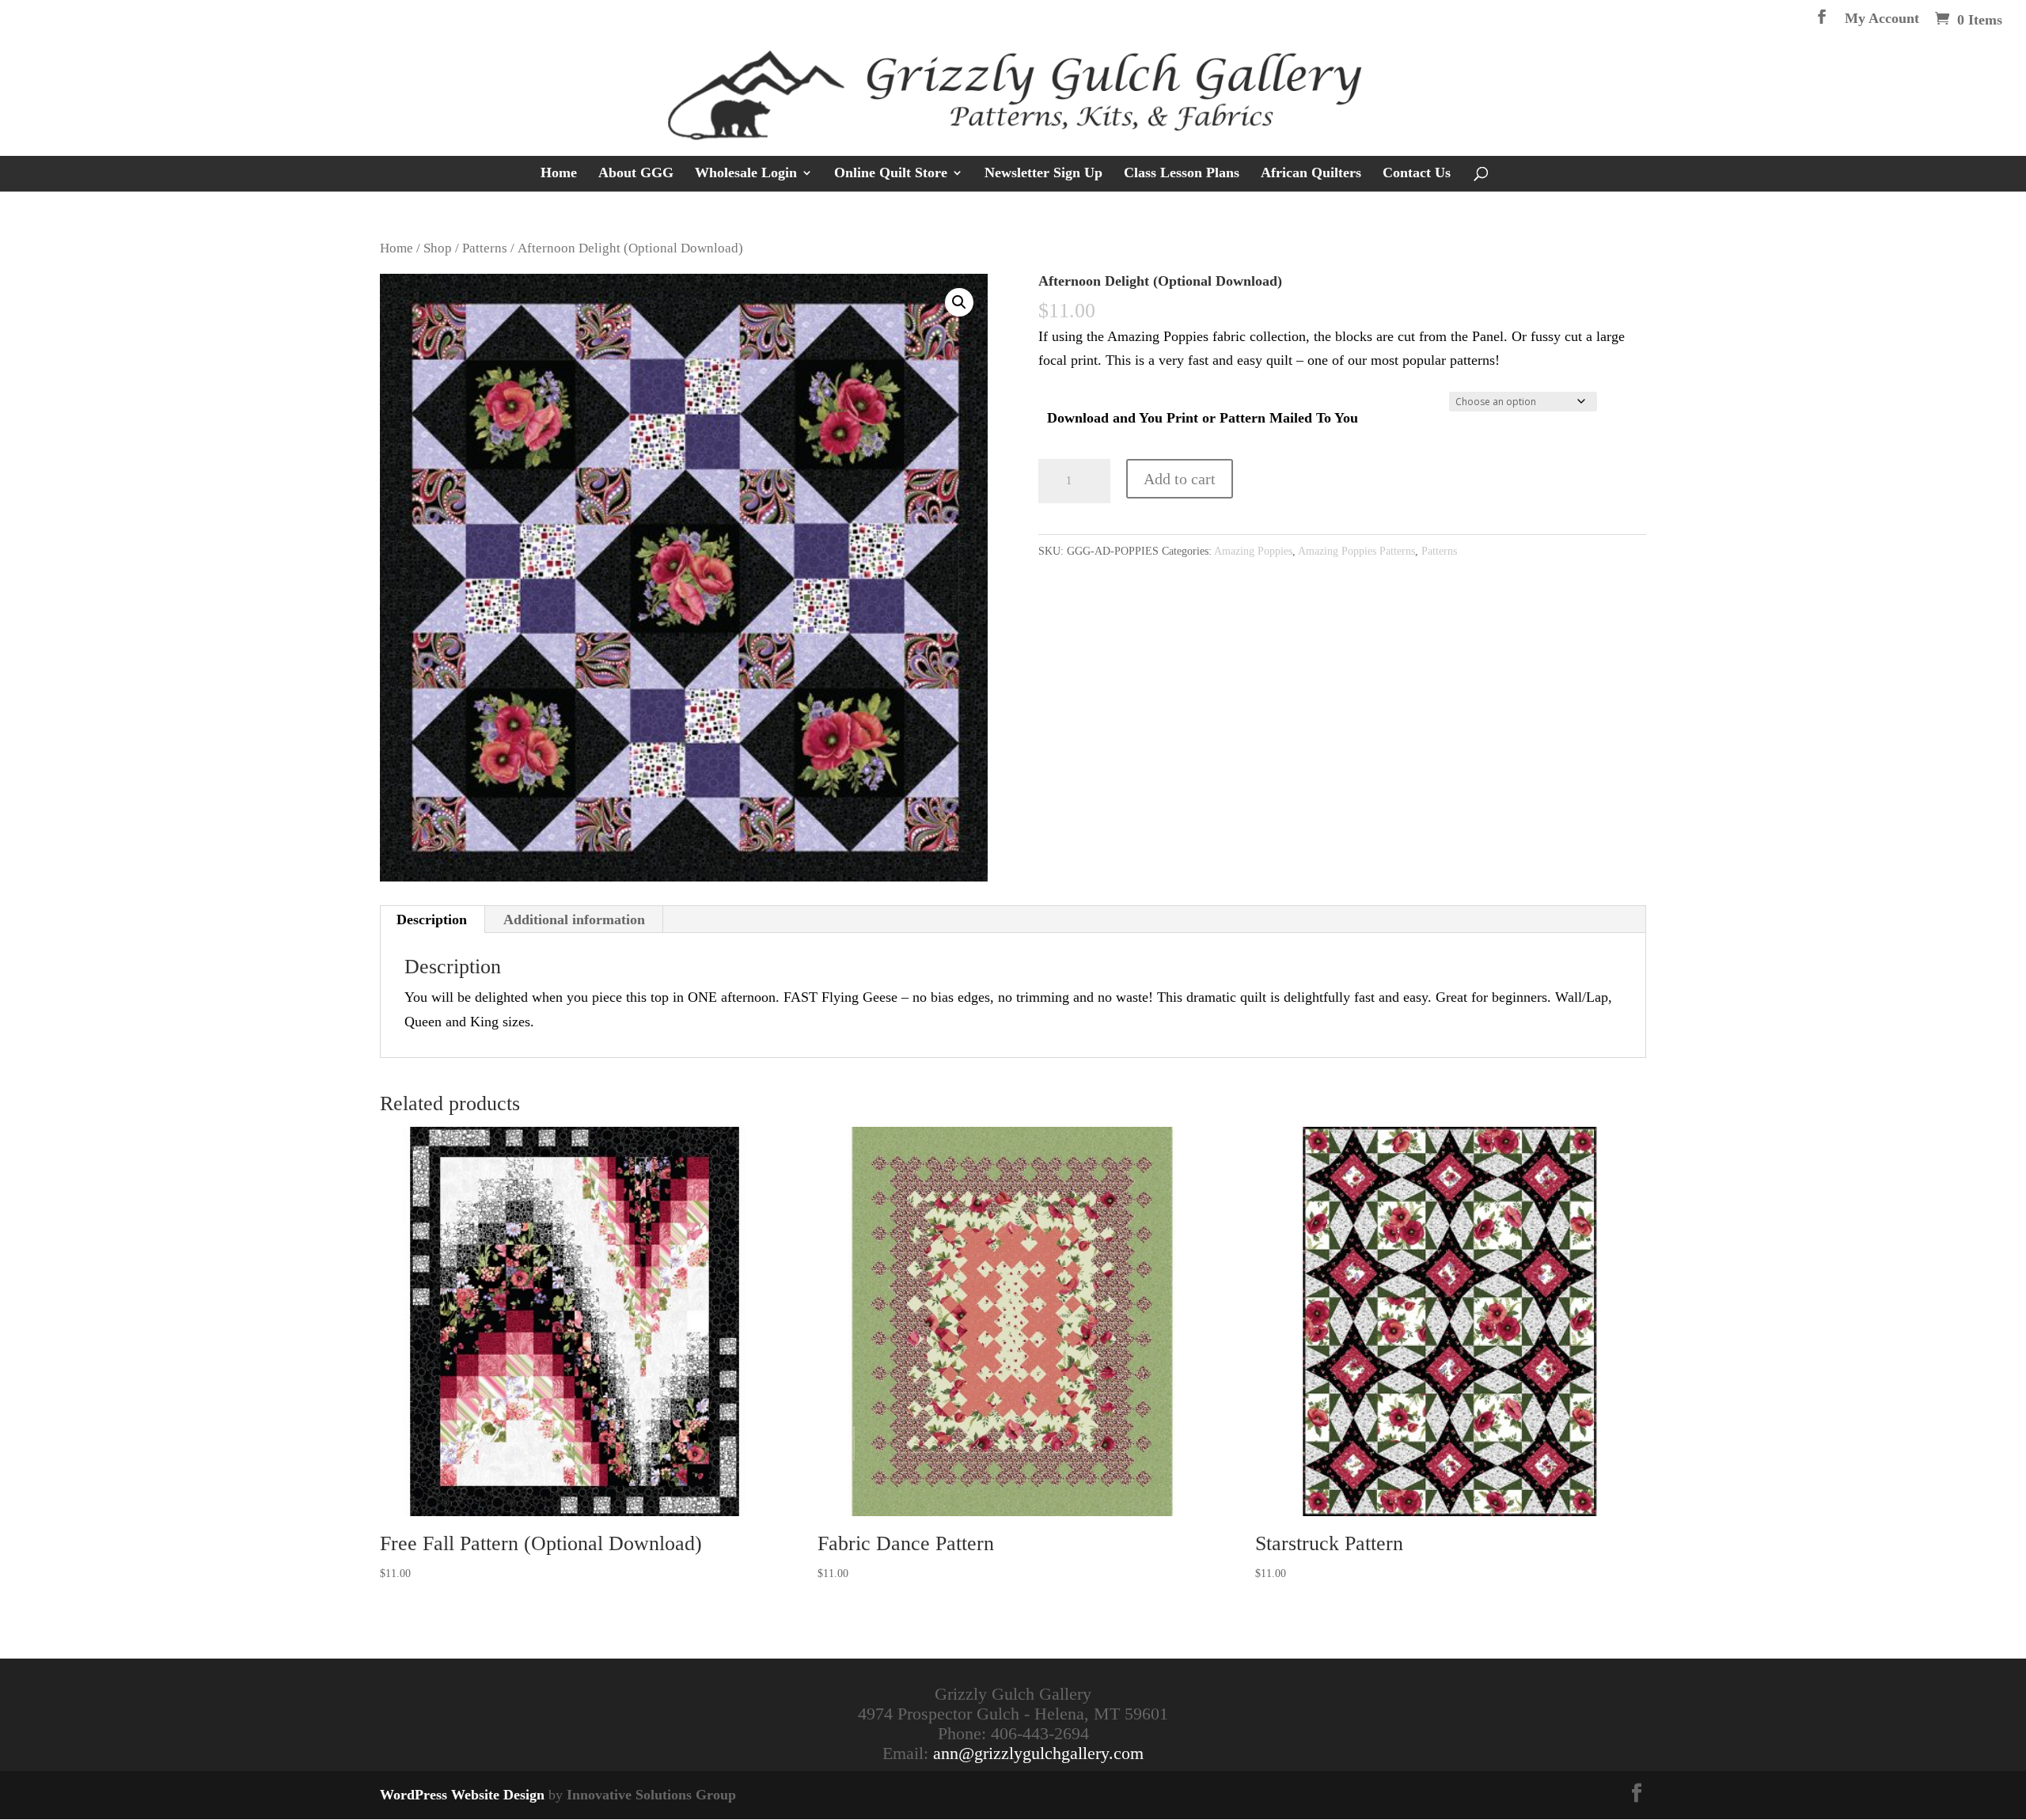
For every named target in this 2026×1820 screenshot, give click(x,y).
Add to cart (1180, 479)
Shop (438, 248)
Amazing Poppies (1253, 551)
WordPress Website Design (462, 1795)
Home (559, 174)
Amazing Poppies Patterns (1356, 551)
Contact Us (1417, 174)
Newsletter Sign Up (1043, 174)
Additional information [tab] (574, 919)
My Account (1882, 19)
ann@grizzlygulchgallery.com (1038, 1753)
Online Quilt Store (891, 174)
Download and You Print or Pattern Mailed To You (1203, 418)
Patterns (485, 248)
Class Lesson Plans (1182, 174)
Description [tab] (432, 919)
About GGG (636, 174)
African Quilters (1311, 174)
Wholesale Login (746, 174)
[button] (959, 302)
